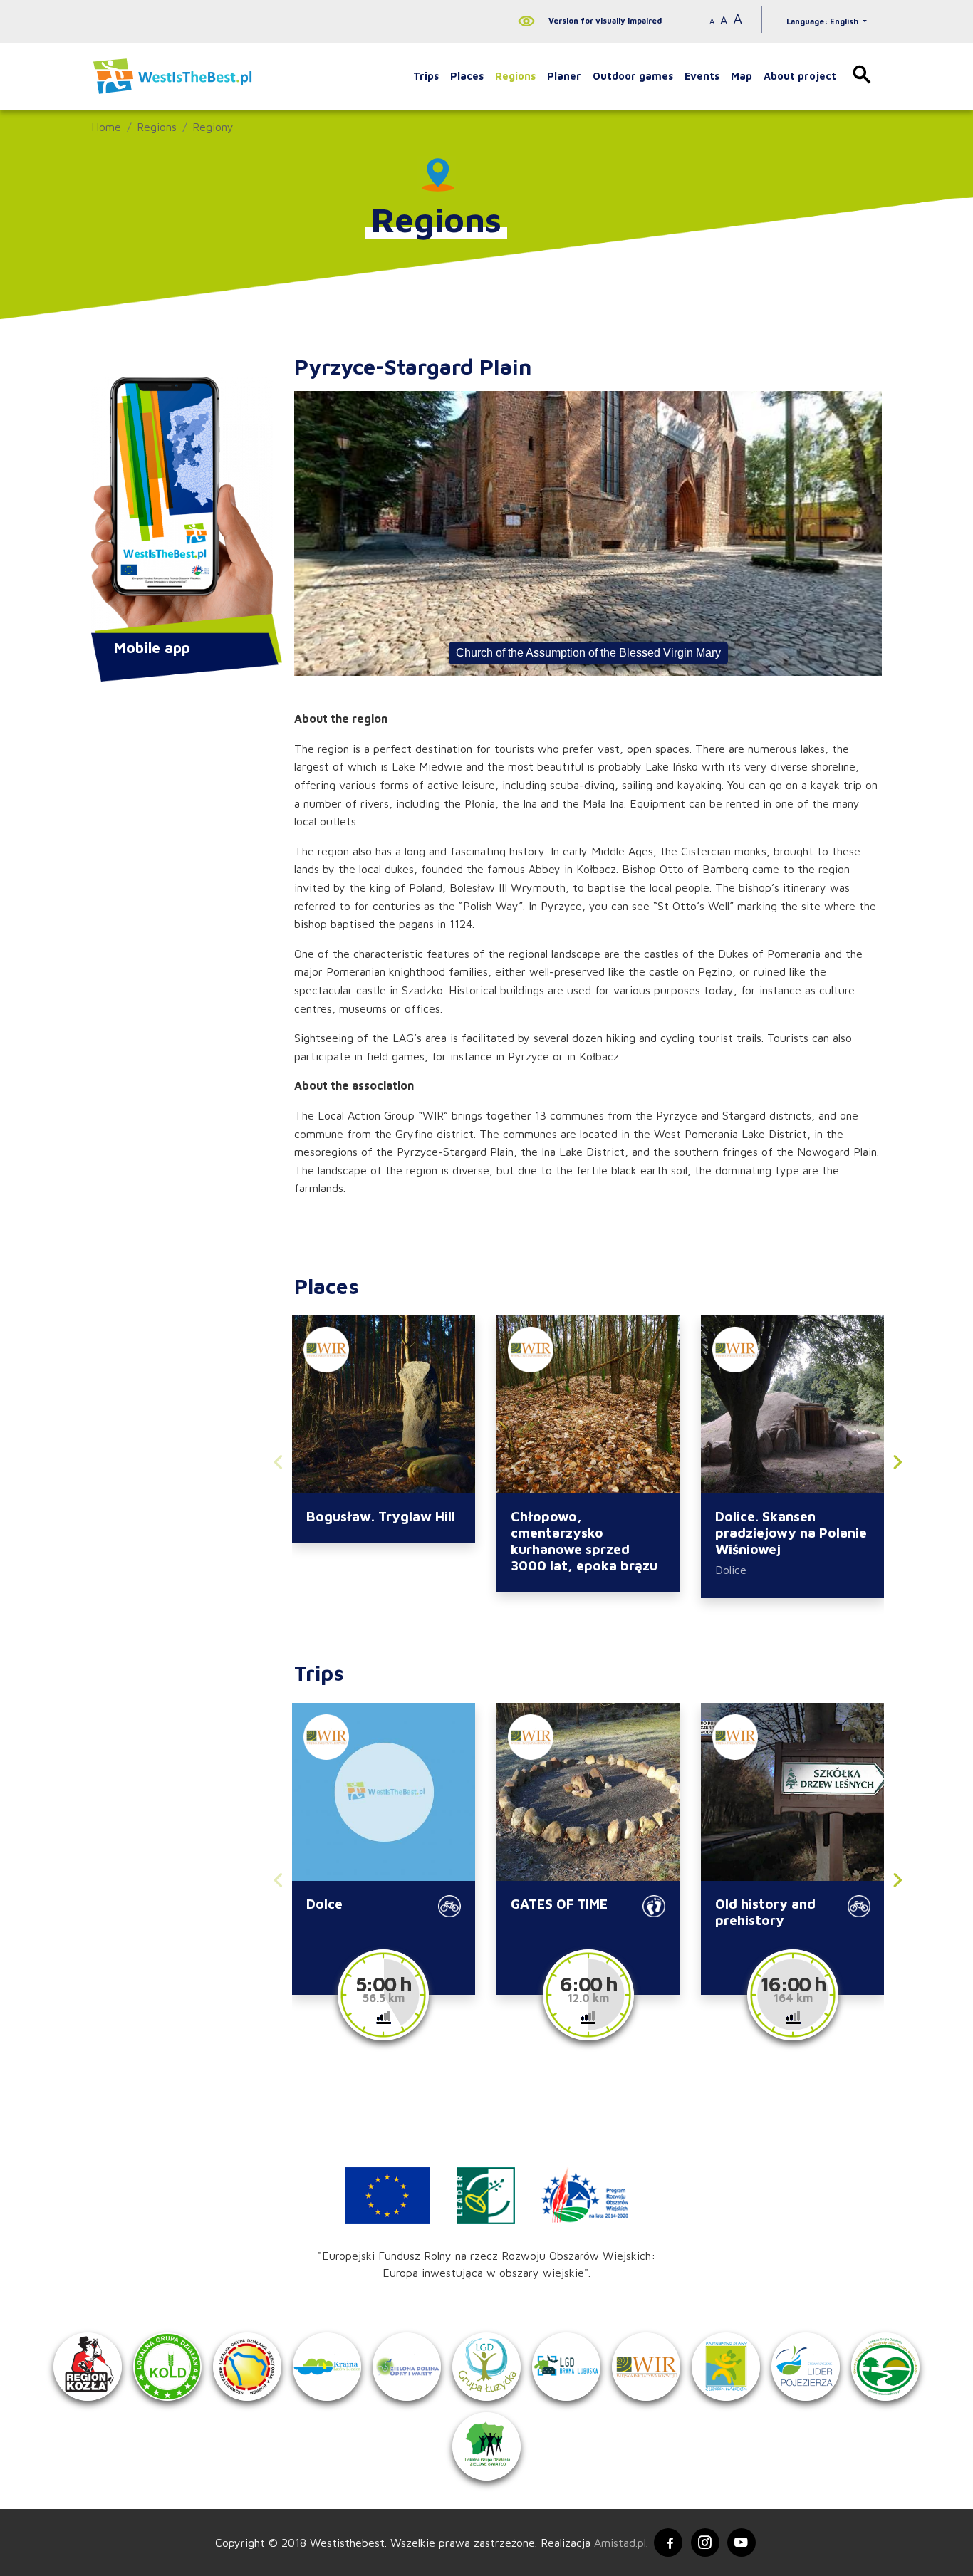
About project (800, 76)
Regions (515, 76)
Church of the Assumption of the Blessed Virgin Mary (588, 653)
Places (467, 76)
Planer (564, 76)
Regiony (213, 127)
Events (702, 76)
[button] (897, 1465)
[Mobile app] (182, 506)
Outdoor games (633, 76)
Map (742, 76)
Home (106, 127)
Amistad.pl (620, 2543)
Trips (426, 76)
